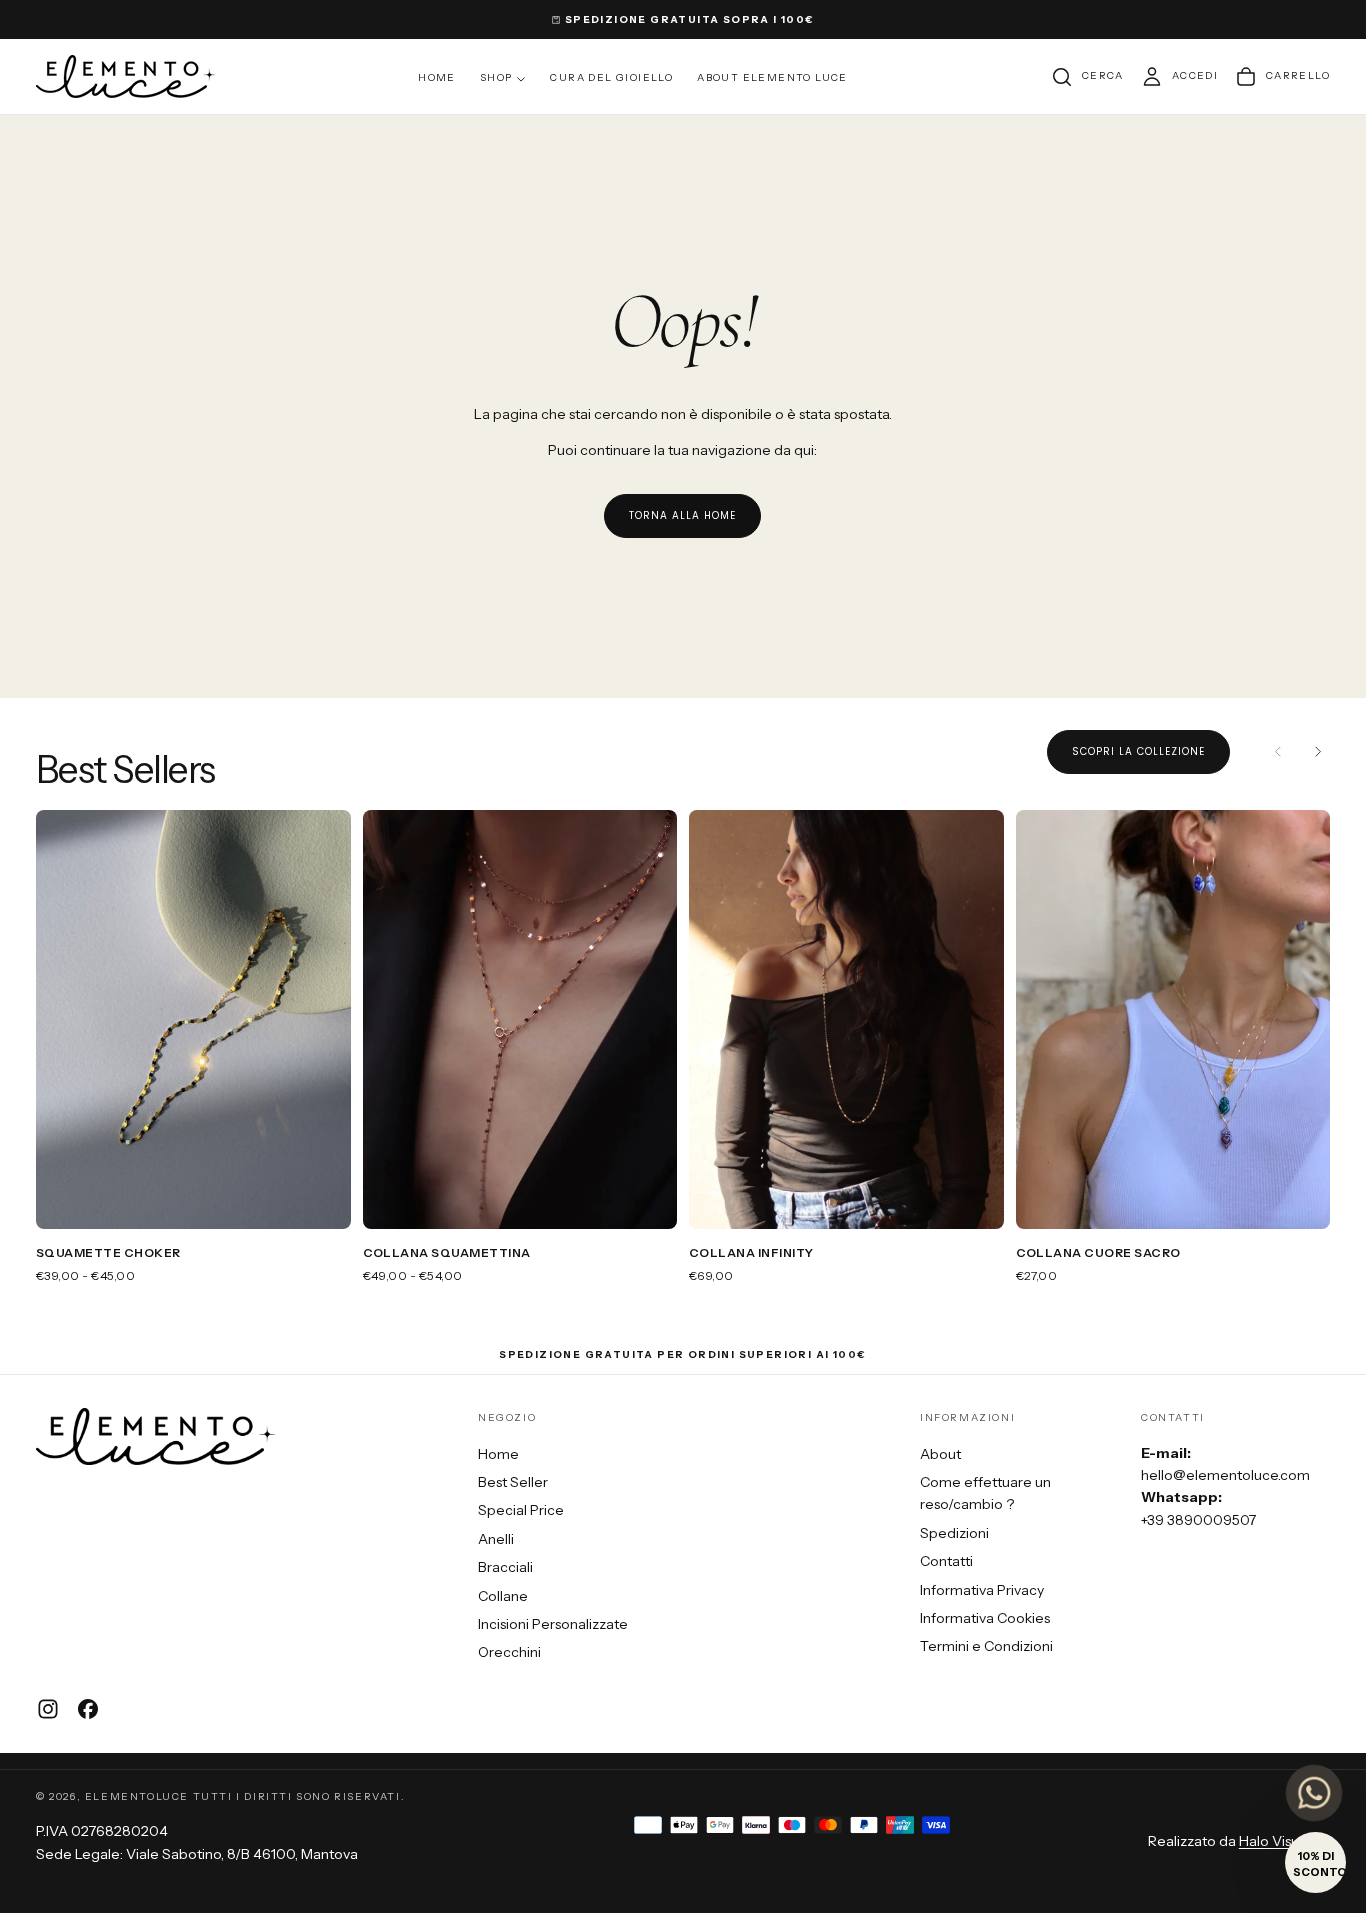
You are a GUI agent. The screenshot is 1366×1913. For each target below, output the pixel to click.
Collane (503, 1596)
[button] (1087, 77)
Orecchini (509, 1652)
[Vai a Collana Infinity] (846, 1019)
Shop (496, 77)
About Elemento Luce (772, 77)
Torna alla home (682, 515)
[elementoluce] (156, 1436)
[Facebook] (88, 1709)
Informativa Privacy (982, 1590)
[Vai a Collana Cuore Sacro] (1173, 1019)
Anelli (496, 1539)
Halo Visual (1274, 1841)
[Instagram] (48, 1709)
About (940, 1454)
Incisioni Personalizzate (553, 1624)
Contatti (946, 1561)
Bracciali (505, 1567)
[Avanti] (1318, 752)
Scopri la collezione (1138, 751)
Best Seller (513, 1482)
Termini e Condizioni (986, 1646)
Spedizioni (954, 1533)
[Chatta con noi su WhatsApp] (1314, 1793)
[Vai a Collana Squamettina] (520, 1019)
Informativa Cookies (985, 1618)
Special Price (521, 1510)
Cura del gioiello (611, 77)
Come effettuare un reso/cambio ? (985, 1493)
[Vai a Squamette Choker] (193, 1019)
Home (437, 77)
